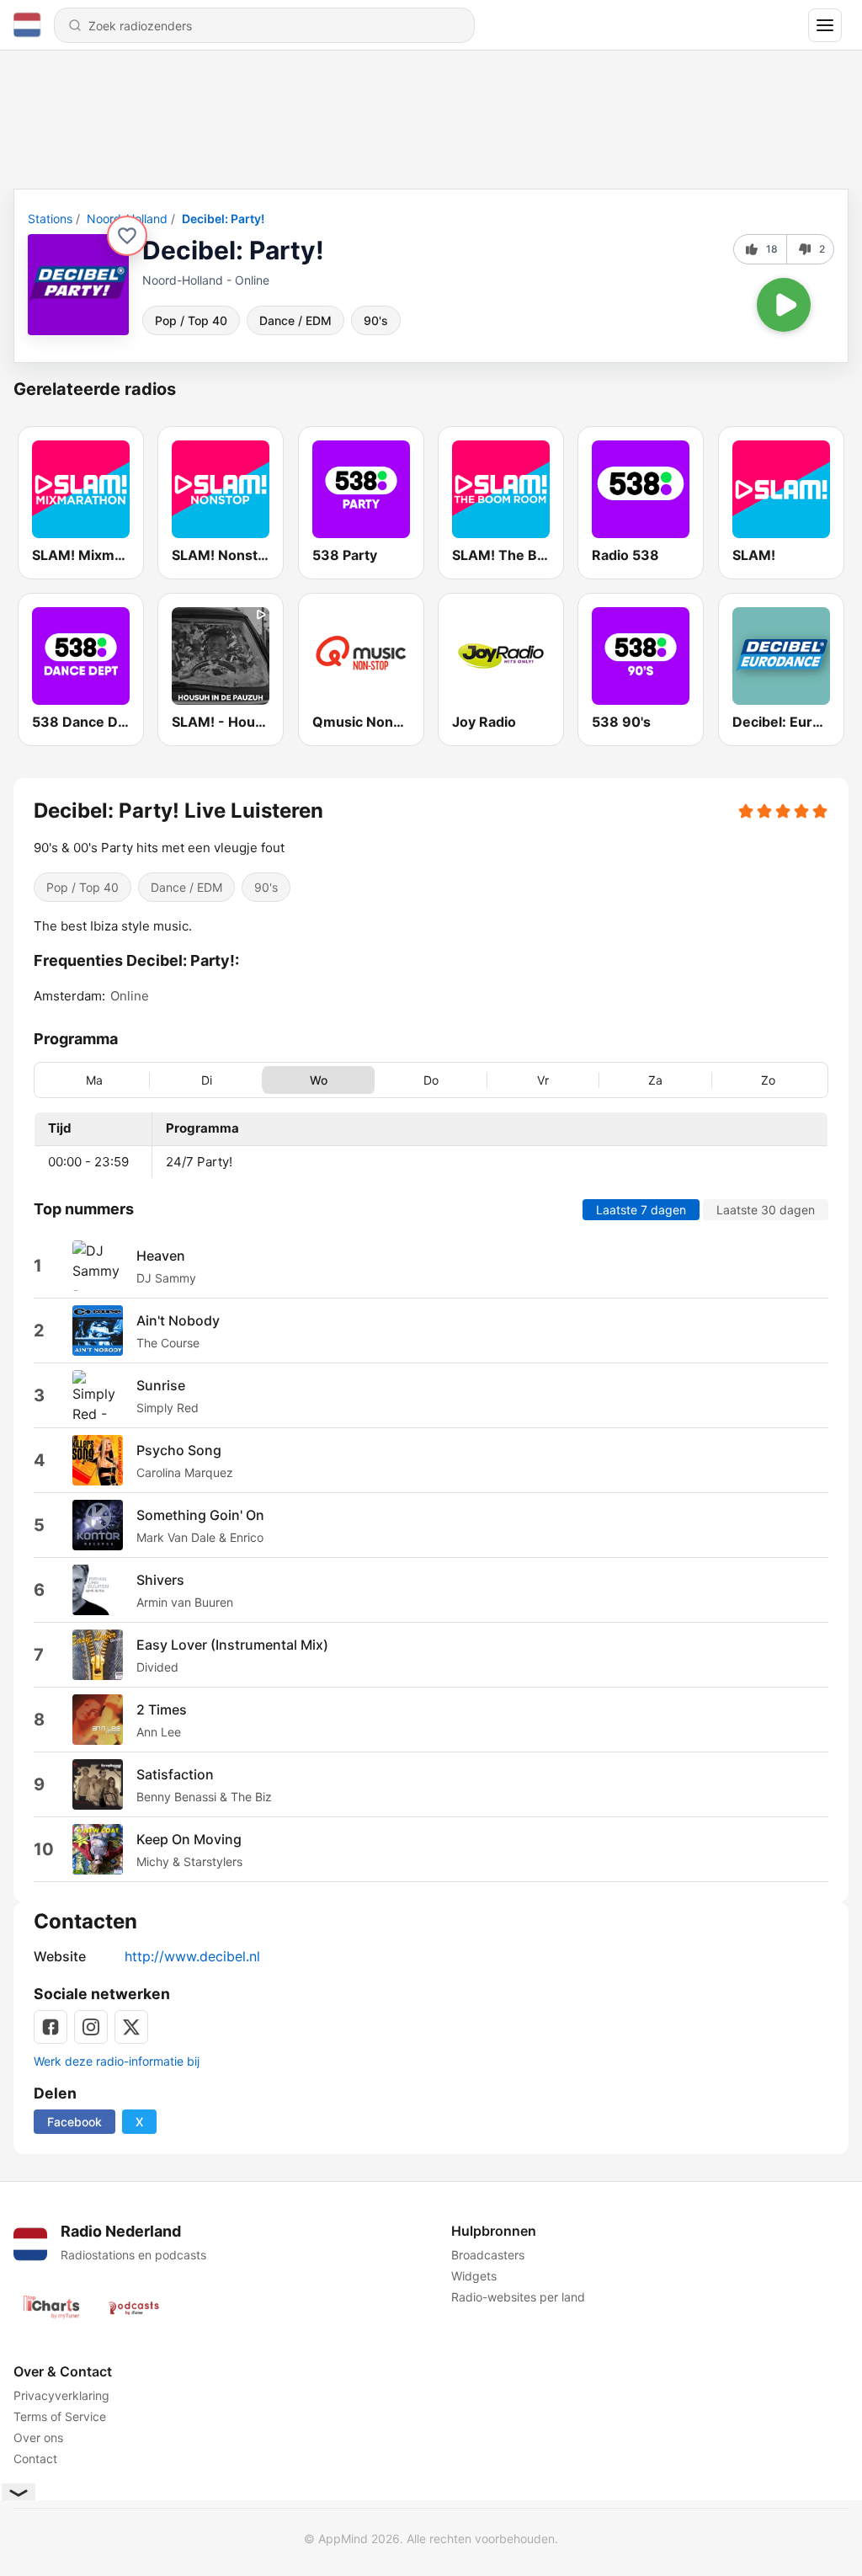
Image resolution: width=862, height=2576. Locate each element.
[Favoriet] (127, 236)
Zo (768, 1080)
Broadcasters (488, 2255)
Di (207, 1080)
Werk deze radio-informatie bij (117, 2061)
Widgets (474, 2276)
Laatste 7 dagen (641, 1210)
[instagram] (91, 2027)
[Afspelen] (784, 305)
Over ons (38, 2437)
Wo (319, 1080)
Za (655, 1080)
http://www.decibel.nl (192, 1956)
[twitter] (131, 2027)
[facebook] (51, 2027)
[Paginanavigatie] (825, 25)
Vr (543, 1080)
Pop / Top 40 (191, 320)
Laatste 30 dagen (766, 1210)
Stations (50, 219)
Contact (35, 2459)
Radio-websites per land (518, 2297)
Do (431, 1080)
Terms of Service (60, 2416)
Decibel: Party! (223, 219)
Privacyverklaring (61, 2395)
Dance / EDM (295, 320)
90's (376, 320)
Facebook (74, 2122)
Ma (94, 1080)
